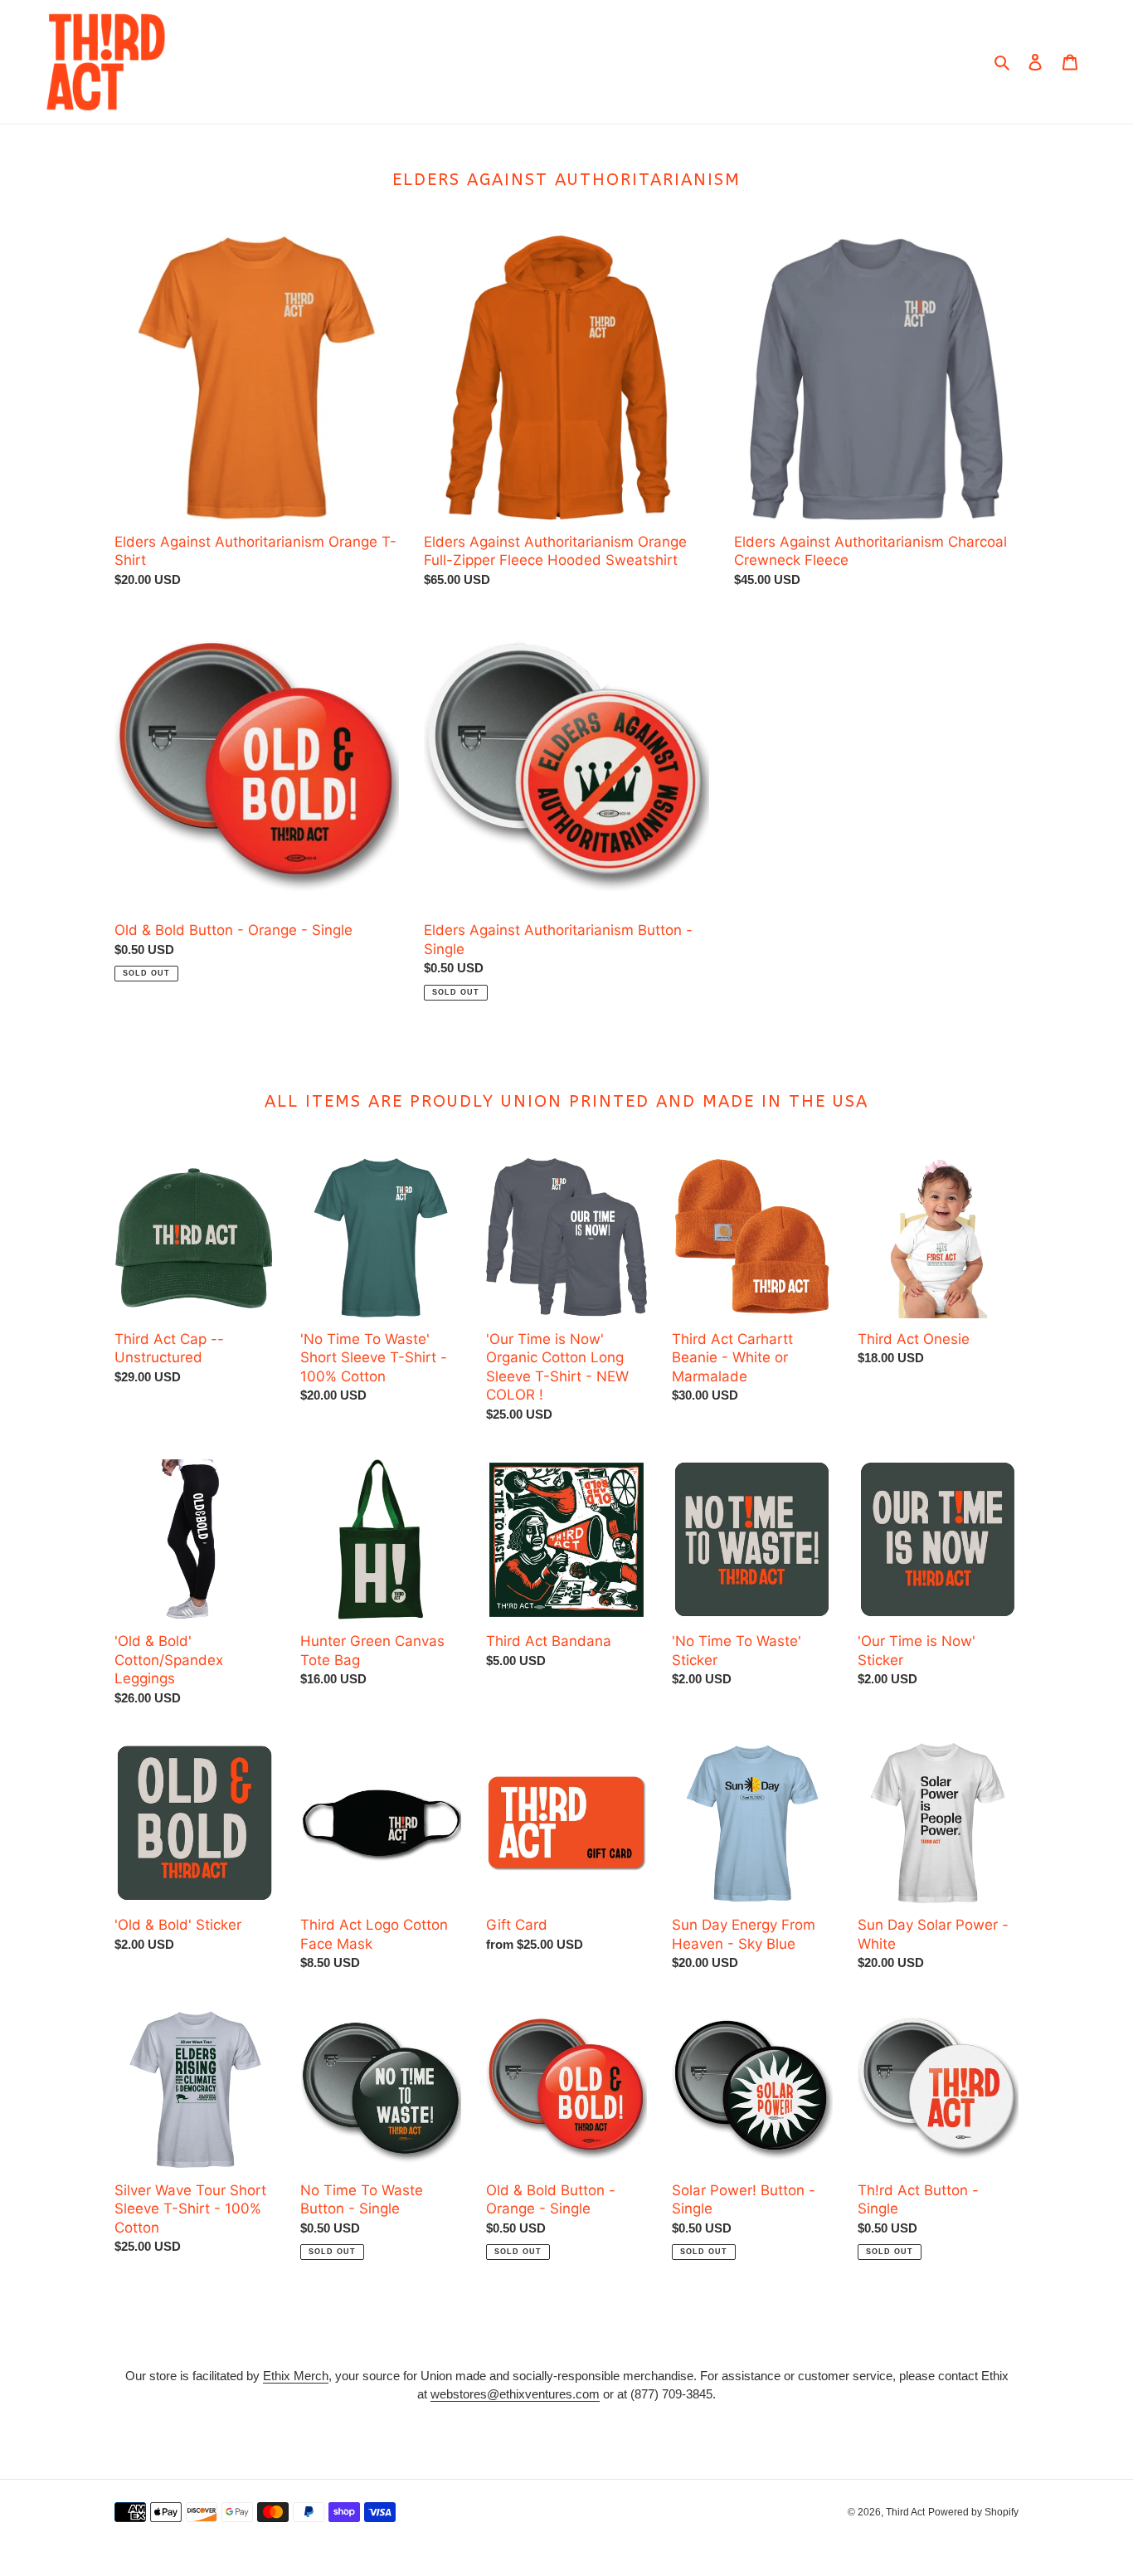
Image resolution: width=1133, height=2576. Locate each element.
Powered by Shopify (973, 2512)
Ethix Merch (296, 2376)
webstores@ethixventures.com (515, 2394)
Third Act (905, 2512)
